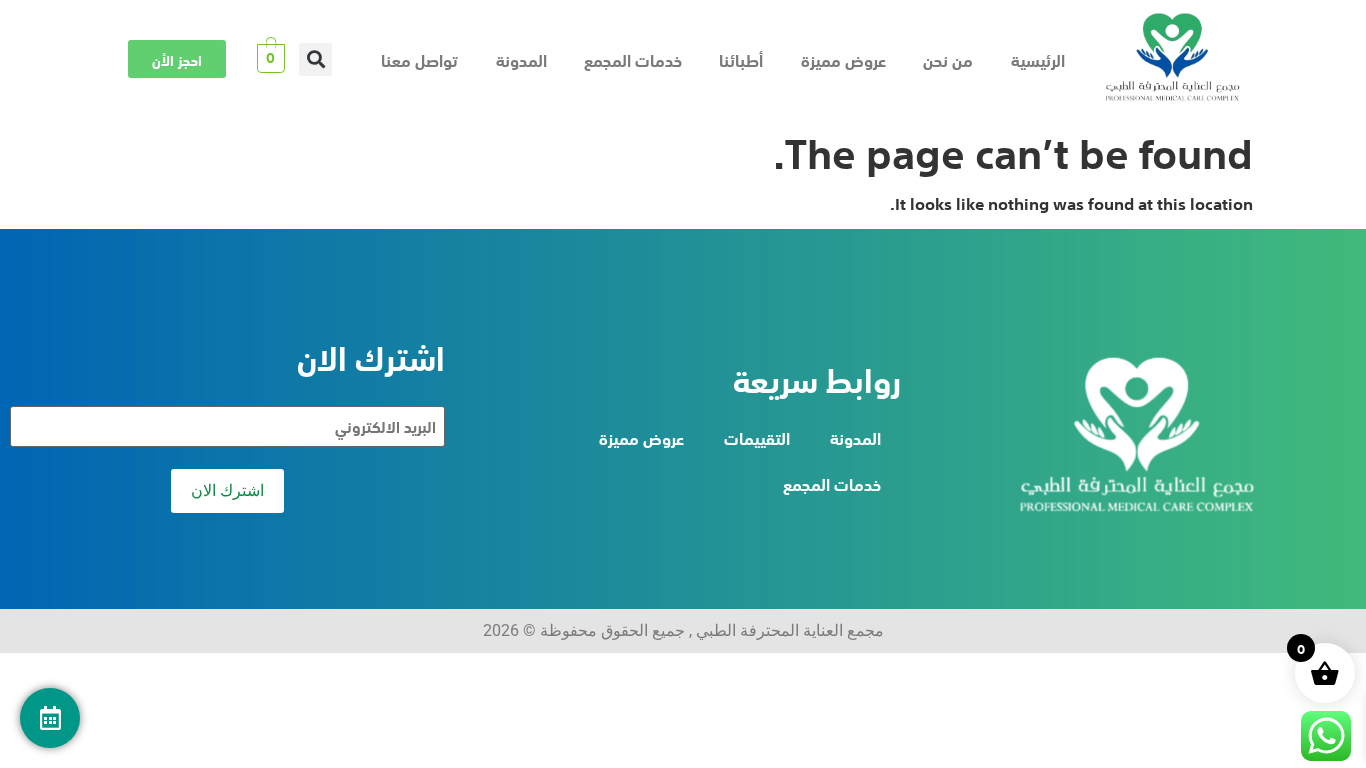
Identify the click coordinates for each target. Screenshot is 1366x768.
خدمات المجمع (633, 59)
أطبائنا (741, 59)
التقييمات (757, 437)
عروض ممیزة (843, 59)
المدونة (521, 59)
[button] (315, 59)
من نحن (948, 59)
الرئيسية (1038, 59)
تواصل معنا (419, 59)
